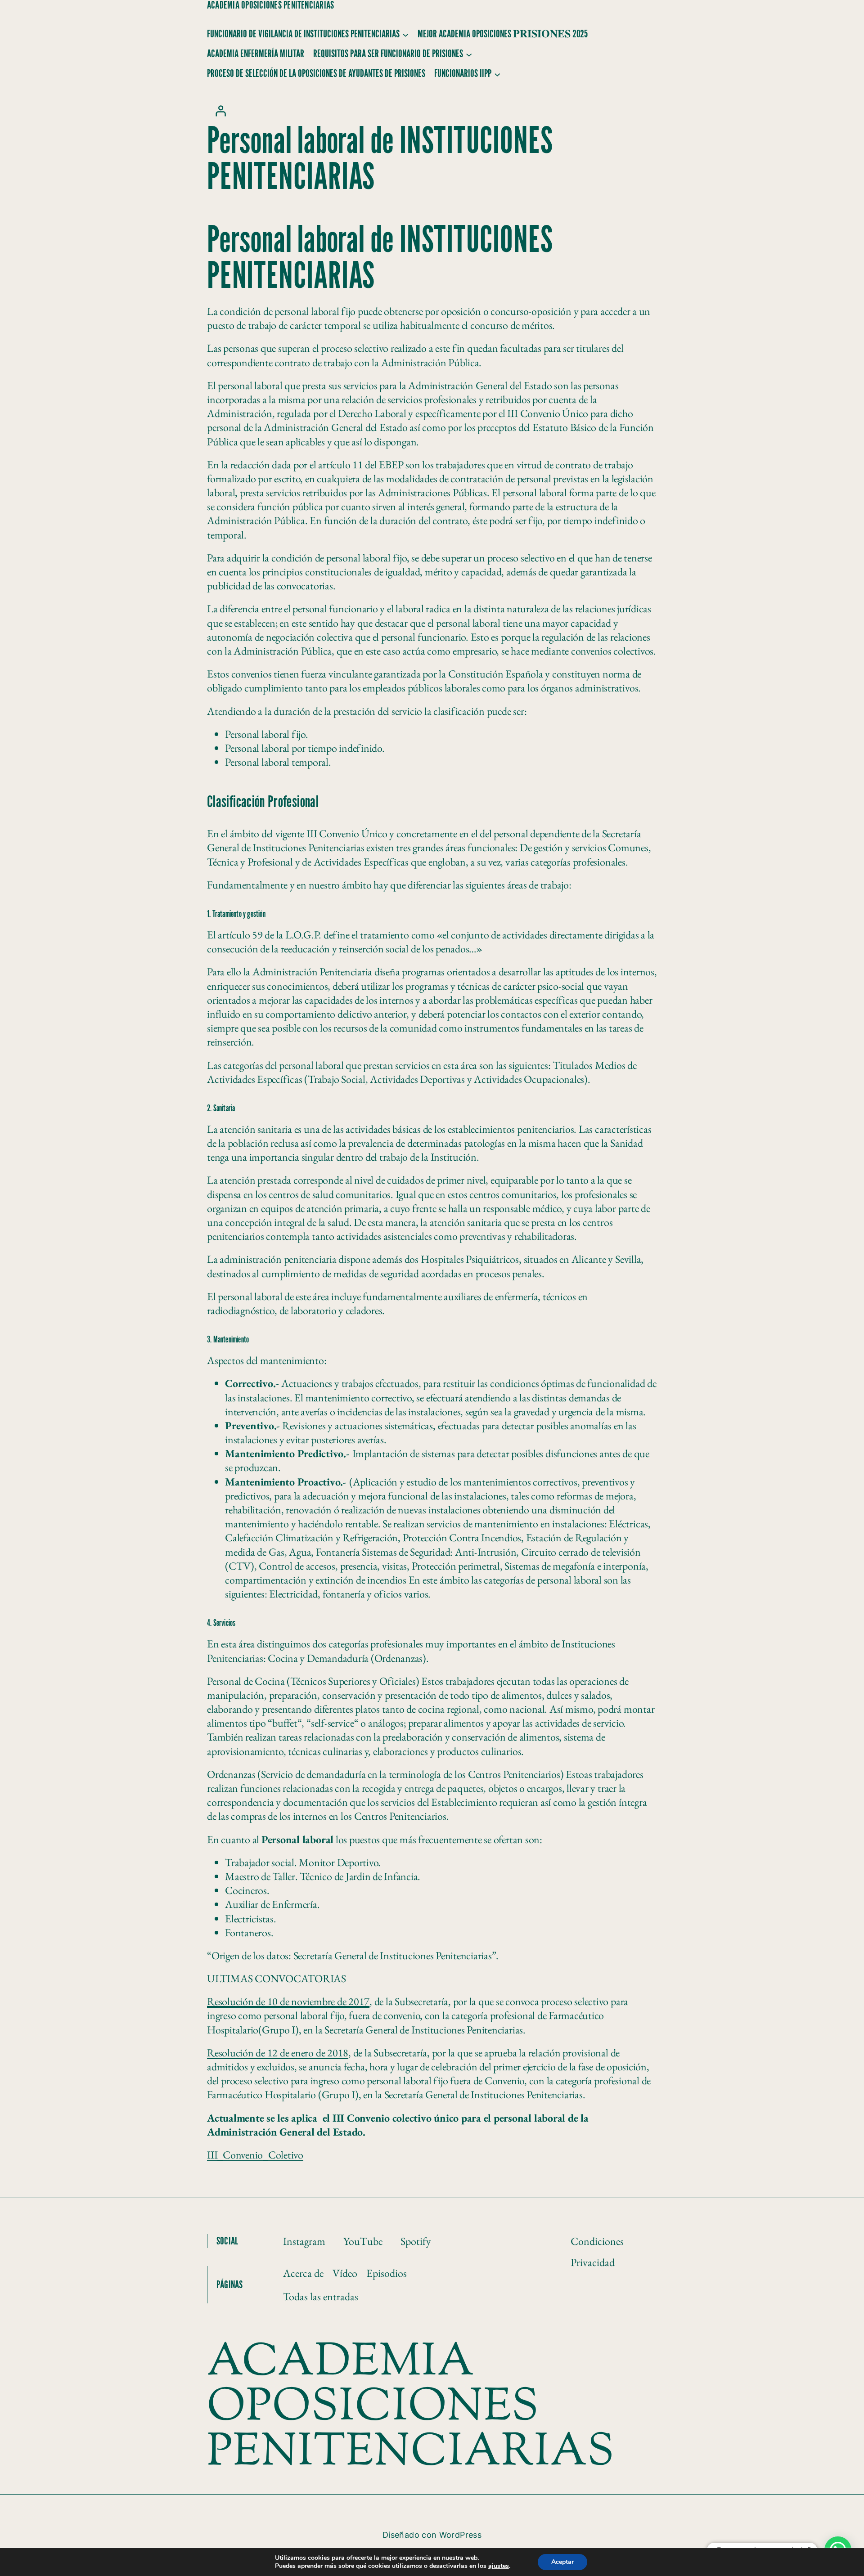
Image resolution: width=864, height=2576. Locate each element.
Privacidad (593, 2262)
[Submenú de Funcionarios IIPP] (497, 74)
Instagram (304, 2241)
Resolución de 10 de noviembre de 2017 (288, 2001)
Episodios (387, 2273)
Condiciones (597, 2241)
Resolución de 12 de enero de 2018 (278, 2053)
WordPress (460, 2535)
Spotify (416, 2241)
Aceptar (562, 2562)
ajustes (499, 2566)
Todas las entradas (321, 2296)
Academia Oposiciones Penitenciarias (270, 5)
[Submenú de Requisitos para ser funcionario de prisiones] (469, 54)
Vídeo (345, 2273)
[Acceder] (220, 111)
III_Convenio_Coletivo (255, 2155)
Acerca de (303, 2273)
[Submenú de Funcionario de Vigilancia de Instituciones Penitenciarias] (405, 34)
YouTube (363, 2241)
